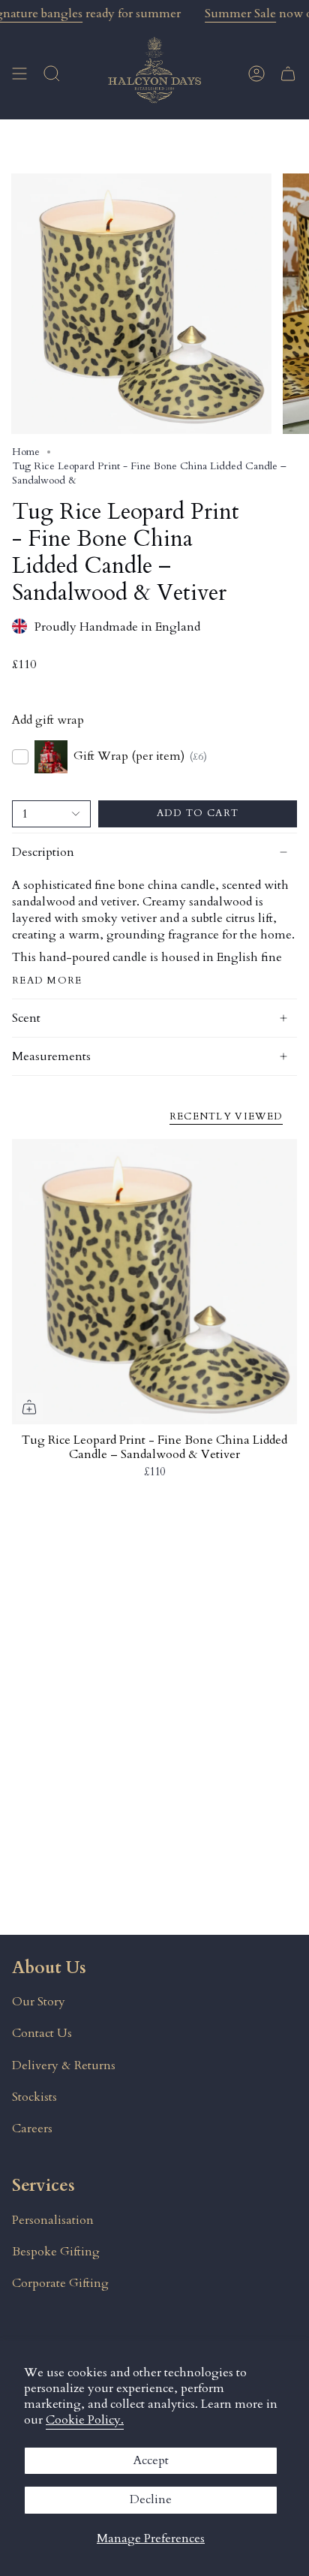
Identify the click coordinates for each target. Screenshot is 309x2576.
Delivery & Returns (64, 2065)
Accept (151, 2460)
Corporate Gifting (60, 2283)
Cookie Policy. (85, 2420)
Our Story (39, 2002)
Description (43, 852)
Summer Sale (240, 14)
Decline (151, 2499)
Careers (32, 2129)
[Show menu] (19, 73)
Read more (47, 981)
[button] (52, 73)
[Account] (256, 73)
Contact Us (42, 2033)
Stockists (34, 2097)
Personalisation (53, 2220)
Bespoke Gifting (56, 2252)
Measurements (51, 1056)
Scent (26, 1018)
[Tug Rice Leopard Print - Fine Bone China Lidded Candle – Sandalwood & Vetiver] (154, 1282)
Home (26, 452)
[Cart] (288, 73)
